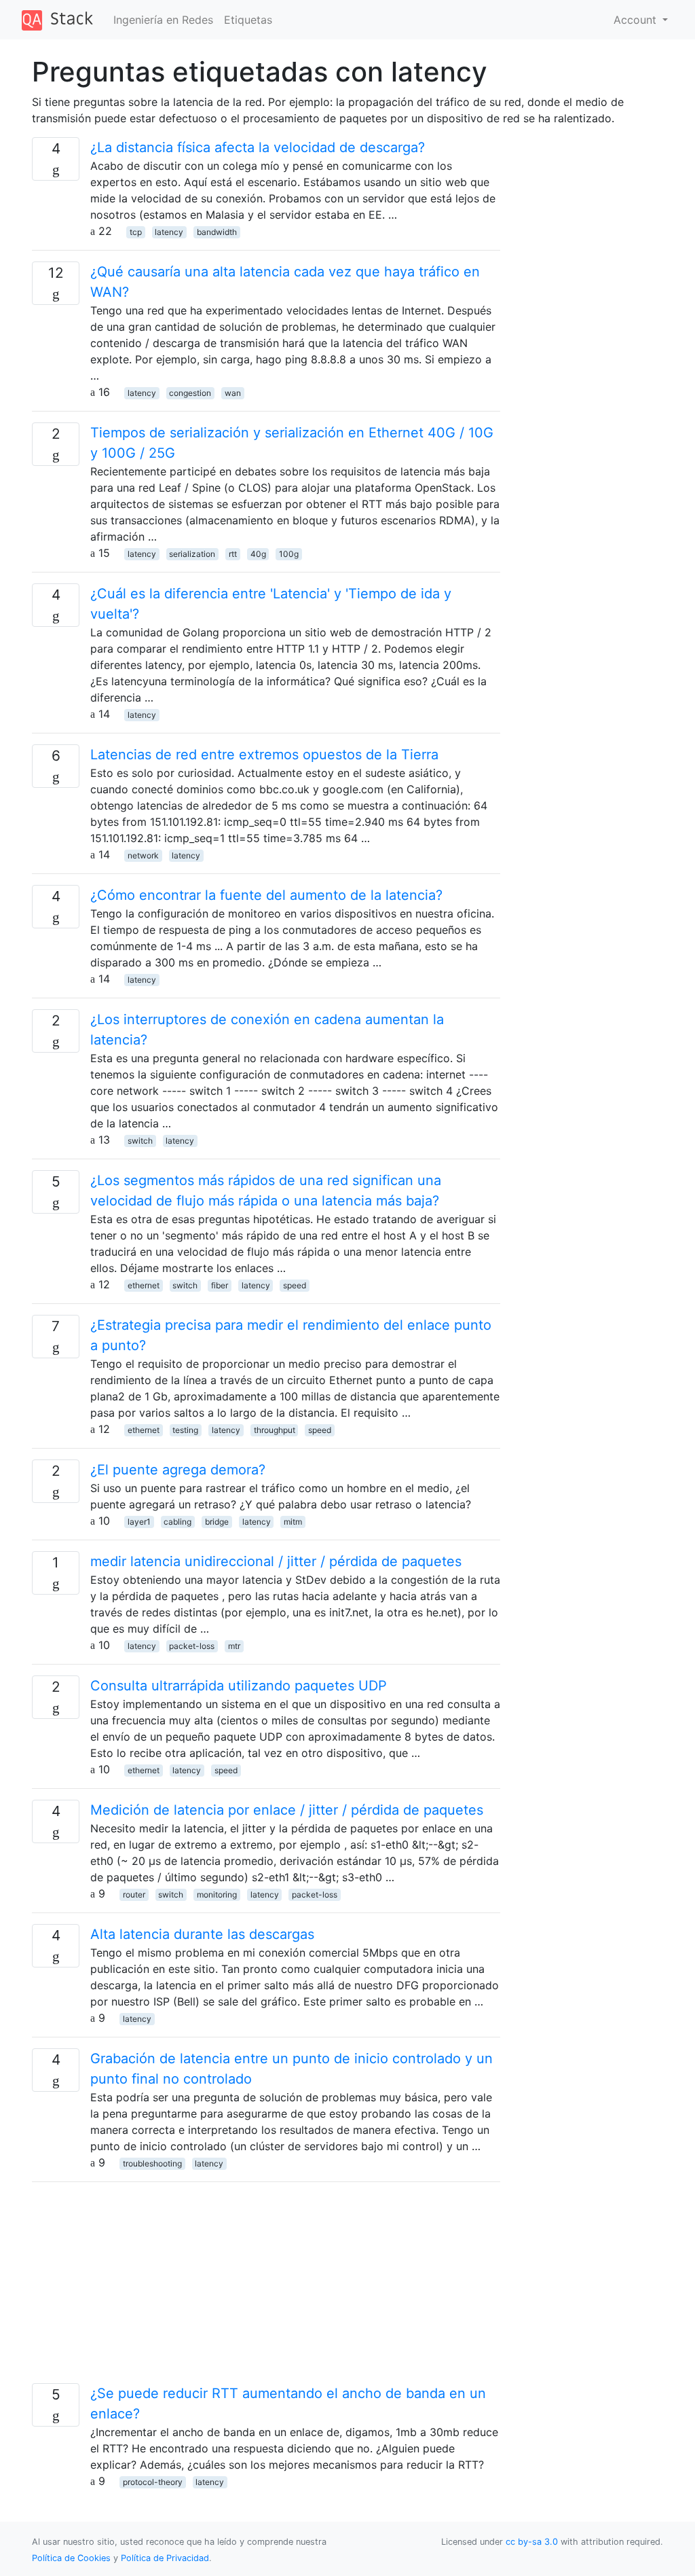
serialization (192, 554)
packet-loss (192, 1646)
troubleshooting (152, 2163)
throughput (275, 1430)
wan (233, 393)
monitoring (217, 1894)
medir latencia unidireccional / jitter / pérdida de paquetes (276, 1561)
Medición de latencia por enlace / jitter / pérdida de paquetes (287, 1810)
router (134, 1894)
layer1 (139, 1522)
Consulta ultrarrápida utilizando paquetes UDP (239, 1686)
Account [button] (637, 20)
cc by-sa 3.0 (532, 2542)
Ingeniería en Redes (163, 20)
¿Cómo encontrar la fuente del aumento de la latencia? (266, 895)
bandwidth (217, 232)
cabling (177, 1522)
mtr (234, 1646)
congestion (190, 393)
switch (140, 1141)
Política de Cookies (73, 2558)
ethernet (144, 1285)
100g (289, 554)
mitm (293, 1522)
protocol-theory (153, 2482)
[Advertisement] (266, 2288)
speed (295, 1285)
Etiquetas (248, 20)
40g (258, 554)
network (143, 855)
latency (169, 232)
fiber (220, 1285)
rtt (233, 554)
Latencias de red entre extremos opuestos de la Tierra (264, 755)
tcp (136, 232)
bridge (217, 1522)
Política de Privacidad (165, 2558)
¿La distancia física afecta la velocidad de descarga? (258, 147)
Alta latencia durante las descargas (202, 1934)
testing (185, 1430)
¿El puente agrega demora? (178, 1470)
